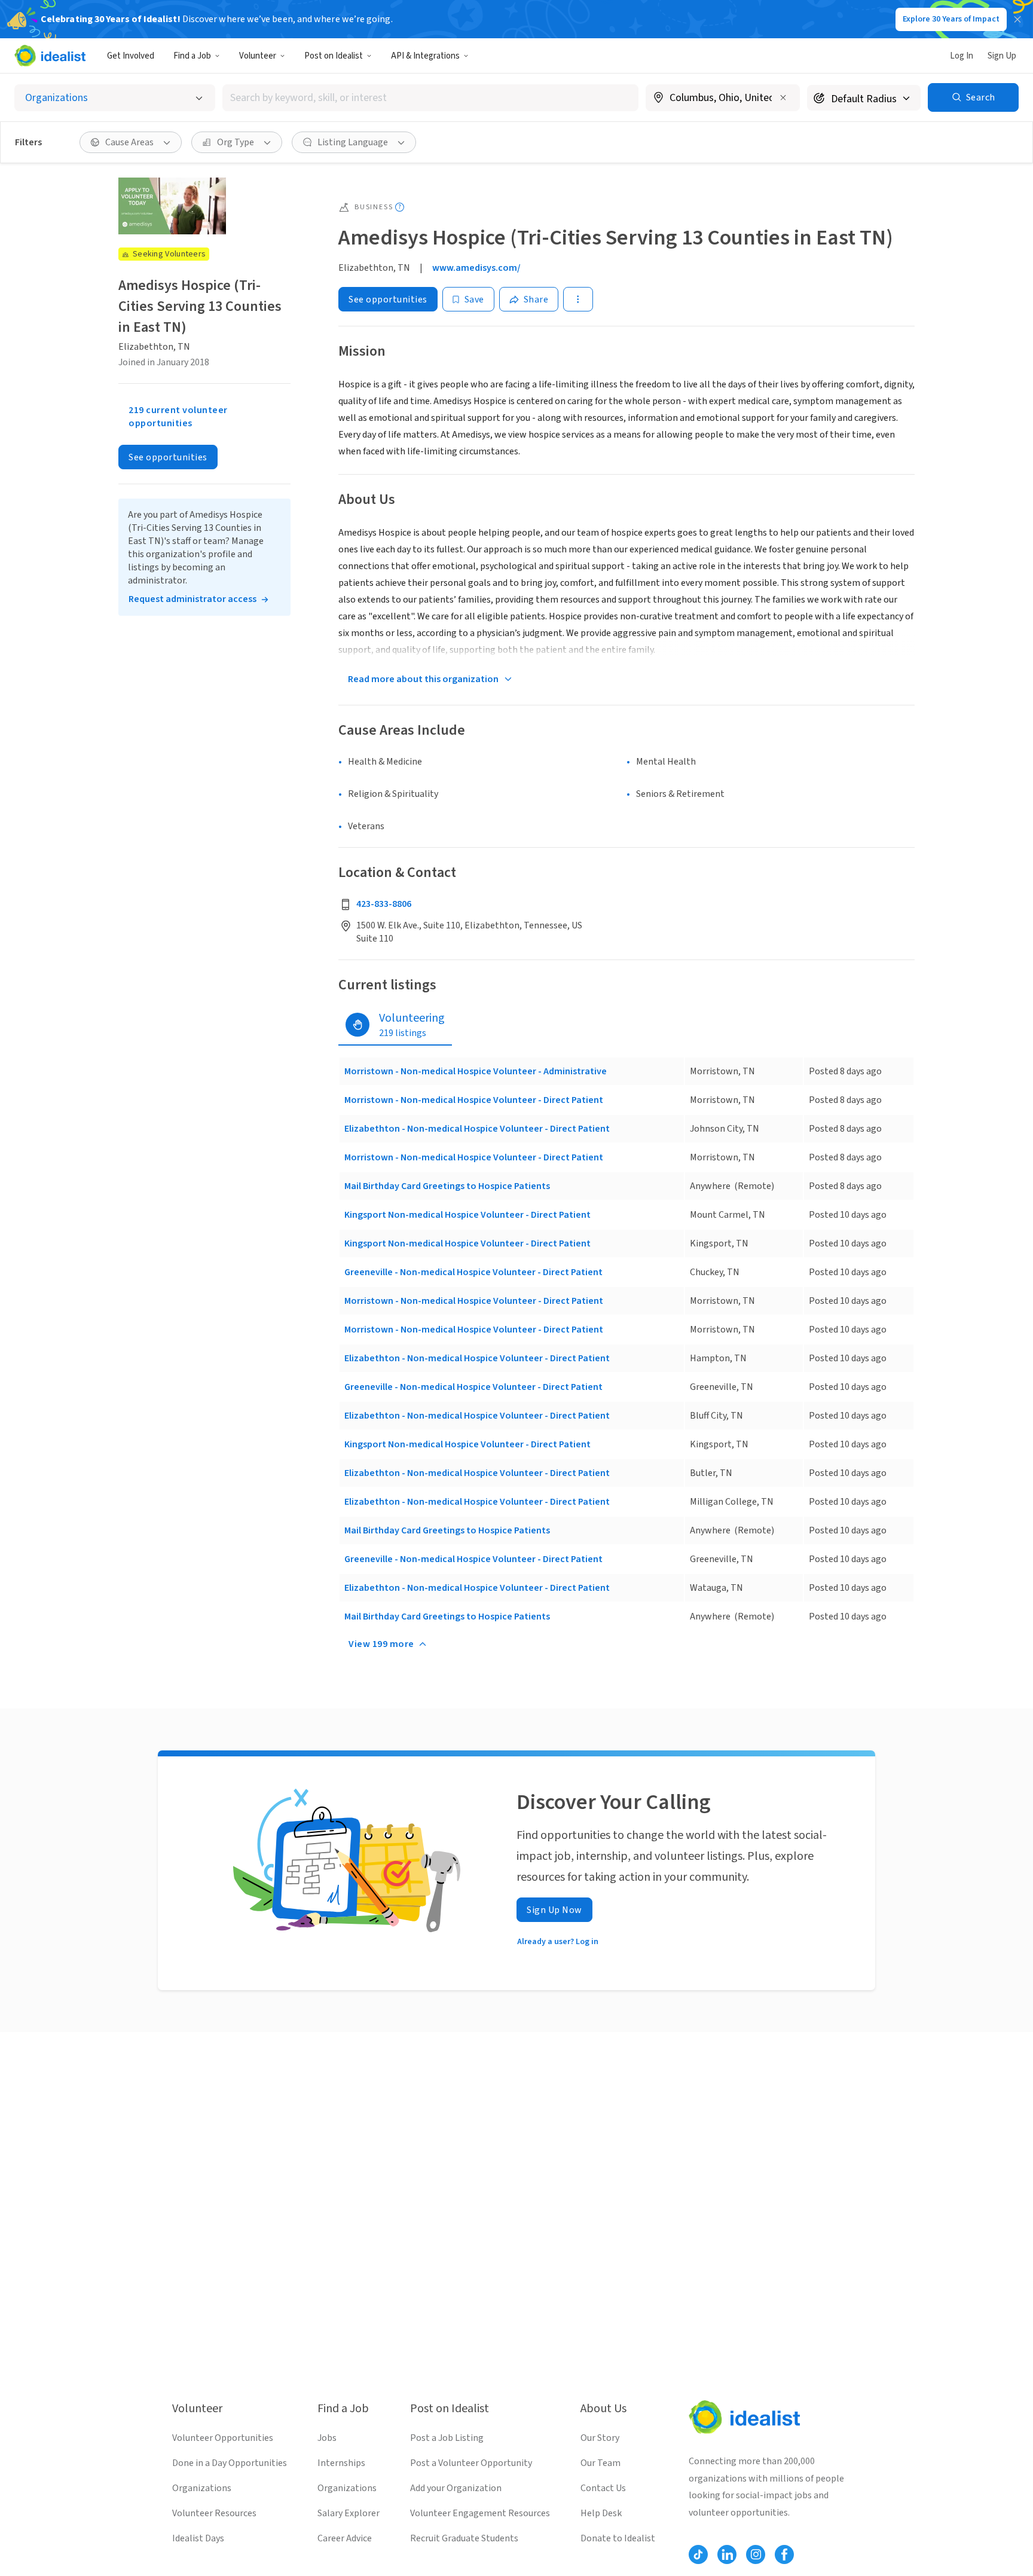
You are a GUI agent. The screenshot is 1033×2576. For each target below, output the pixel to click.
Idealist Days (198, 2538)
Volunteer (258, 56)
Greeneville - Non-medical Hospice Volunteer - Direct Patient (473, 1272)
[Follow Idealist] (698, 2554)
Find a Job (192, 56)
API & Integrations (425, 56)
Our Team (600, 2463)
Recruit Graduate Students (464, 2538)
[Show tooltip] (400, 207)
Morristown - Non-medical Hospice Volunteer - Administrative (476, 1071)
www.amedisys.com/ (476, 268)
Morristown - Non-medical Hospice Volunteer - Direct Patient (474, 1100)
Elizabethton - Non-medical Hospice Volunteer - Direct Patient (477, 1129)
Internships (341, 2463)
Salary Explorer (349, 2513)
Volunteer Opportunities (223, 2438)
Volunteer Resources (214, 2513)
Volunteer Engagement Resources (480, 2513)
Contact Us (603, 2488)
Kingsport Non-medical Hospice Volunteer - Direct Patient (467, 1215)
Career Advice (345, 2538)
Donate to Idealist (618, 2538)
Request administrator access (192, 600)
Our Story (600, 2438)
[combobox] (430, 98)
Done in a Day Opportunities (230, 2463)
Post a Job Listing (447, 2438)
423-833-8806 (384, 904)
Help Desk (601, 2513)
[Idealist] (50, 56)
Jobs (327, 2438)
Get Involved (131, 56)
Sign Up (1002, 56)
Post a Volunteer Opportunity (471, 2463)
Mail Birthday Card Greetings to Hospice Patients (447, 1186)
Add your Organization (456, 2488)
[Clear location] (783, 97)
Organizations (202, 2488)
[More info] (723, 99)
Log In (962, 56)
